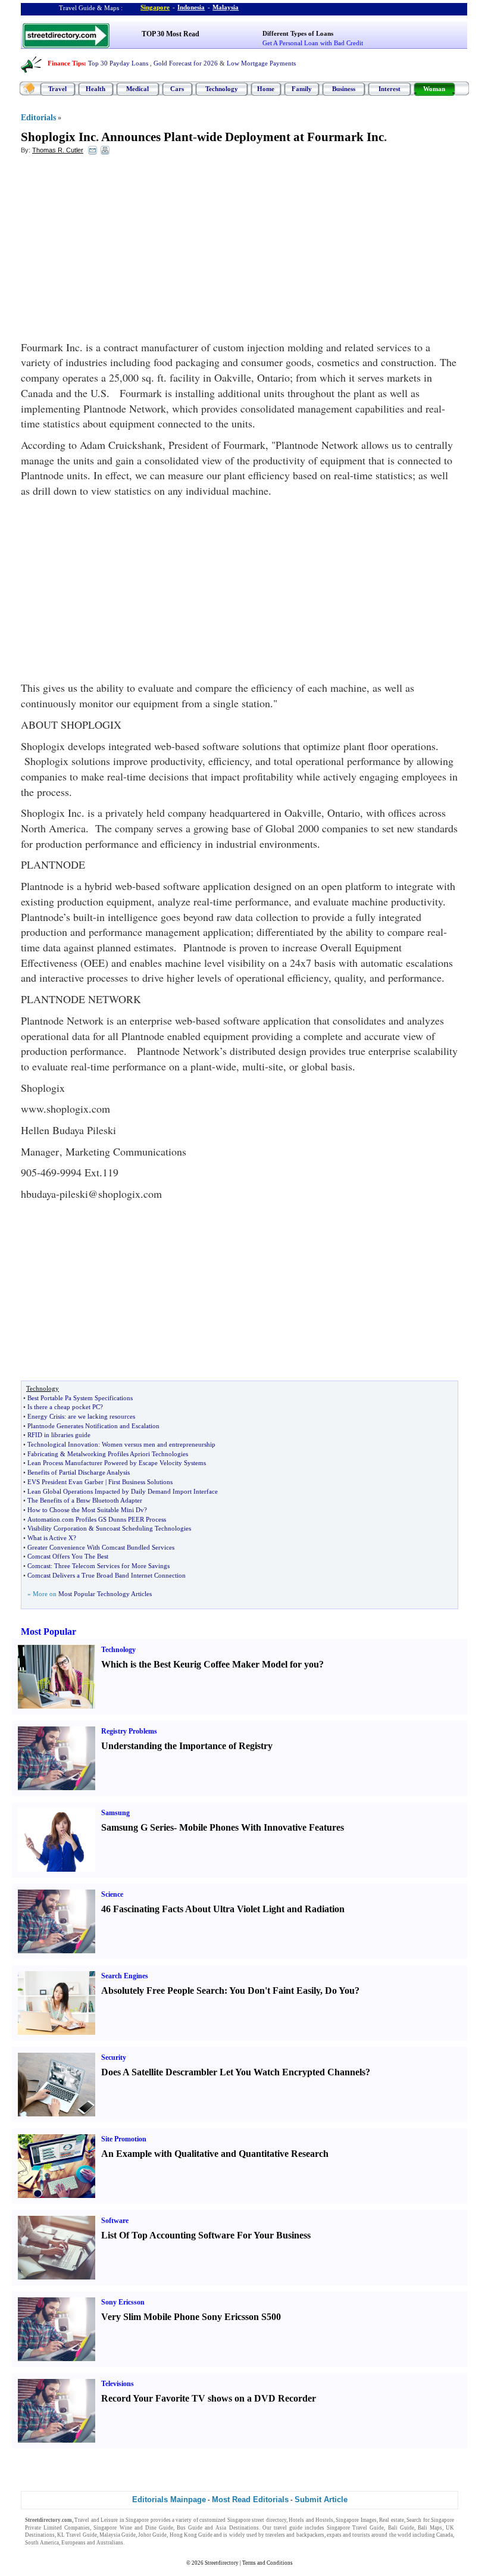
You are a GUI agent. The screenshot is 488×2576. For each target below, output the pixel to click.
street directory (269, 2520)
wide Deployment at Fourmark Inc (290, 137)
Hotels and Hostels (311, 2520)
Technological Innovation (63, 1444)
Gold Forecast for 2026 (186, 63)
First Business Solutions (140, 1482)
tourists (361, 2535)
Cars (177, 89)
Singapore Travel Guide (355, 2528)
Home (266, 89)
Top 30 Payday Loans (118, 63)
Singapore (155, 7)
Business (344, 89)
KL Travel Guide (77, 2535)
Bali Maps (430, 2528)
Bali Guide (401, 2528)
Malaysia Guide (118, 2535)
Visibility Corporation (57, 1528)
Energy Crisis (46, 1416)
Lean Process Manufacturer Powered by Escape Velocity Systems (117, 1463)
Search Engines (125, 1976)
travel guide (288, 2528)
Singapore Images (356, 2520)
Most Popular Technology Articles (105, 1594)
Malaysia (226, 7)
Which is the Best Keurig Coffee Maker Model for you (210, 1664)
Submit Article (321, 2499)
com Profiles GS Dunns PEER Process (114, 1519)
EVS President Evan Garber (65, 1482)
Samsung (115, 1813)
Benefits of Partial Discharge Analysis (79, 1472)
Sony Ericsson (123, 2302)
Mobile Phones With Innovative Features (262, 1827)
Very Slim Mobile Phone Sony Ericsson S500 (191, 2317)
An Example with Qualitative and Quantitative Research (215, 2154)
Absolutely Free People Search (163, 1990)
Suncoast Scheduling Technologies (143, 1528)
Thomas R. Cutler (58, 150)
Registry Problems (129, 1731)
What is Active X (50, 1538)
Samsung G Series (137, 1827)
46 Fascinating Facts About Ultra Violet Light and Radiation (223, 1909)
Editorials (38, 118)
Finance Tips (66, 63)
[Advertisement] (118, 251)
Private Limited (43, 2528)
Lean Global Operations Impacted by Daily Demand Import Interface (123, 1491)
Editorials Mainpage (169, 2499)
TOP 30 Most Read (171, 34)
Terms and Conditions (268, 2563)
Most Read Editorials (250, 2499)
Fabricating (43, 1454)
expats (334, 2535)
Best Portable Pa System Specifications (80, 1398)
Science (112, 1894)
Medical (137, 89)
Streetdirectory (222, 2563)
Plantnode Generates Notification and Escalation (93, 1426)
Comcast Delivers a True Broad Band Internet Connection (107, 1575)
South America (42, 2543)
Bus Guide (190, 2528)
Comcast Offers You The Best (68, 1556)
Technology (222, 89)
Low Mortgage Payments (261, 63)
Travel (57, 89)
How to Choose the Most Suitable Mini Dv (86, 1510)
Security (114, 2057)
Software (115, 2221)
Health (96, 89)
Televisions (118, 2384)
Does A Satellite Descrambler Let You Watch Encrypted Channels (233, 2072)
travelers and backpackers (295, 2535)
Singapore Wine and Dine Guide (133, 2528)
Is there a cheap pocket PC (64, 1407)
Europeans (73, 2543)
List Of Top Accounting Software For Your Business (206, 2235)
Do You (340, 1990)
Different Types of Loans (298, 33)
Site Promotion (124, 2139)
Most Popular (49, 1632)
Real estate (391, 2520)
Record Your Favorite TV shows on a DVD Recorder (209, 2398)
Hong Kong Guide (191, 2535)
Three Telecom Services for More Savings (112, 1566)
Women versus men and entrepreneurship (159, 1444)
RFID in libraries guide (59, 1435)
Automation (44, 1519)
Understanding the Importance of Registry (187, 1746)
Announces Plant (147, 137)
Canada (445, 2535)
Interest (390, 89)
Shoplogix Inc (58, 137)
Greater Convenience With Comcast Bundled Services (101, 1547)
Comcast (39, 1566)
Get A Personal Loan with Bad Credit (313, 43)
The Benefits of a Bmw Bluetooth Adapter (85, 1500)
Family (302, 89)
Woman (434, 89)
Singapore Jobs (143, 2543)
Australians (110, 2543)
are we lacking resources (101, 1416)
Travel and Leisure (96, 2520)
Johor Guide (152, 2535)
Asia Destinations (237, 2528)
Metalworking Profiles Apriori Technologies (128, 1454)
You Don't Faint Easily (275, 1990)
